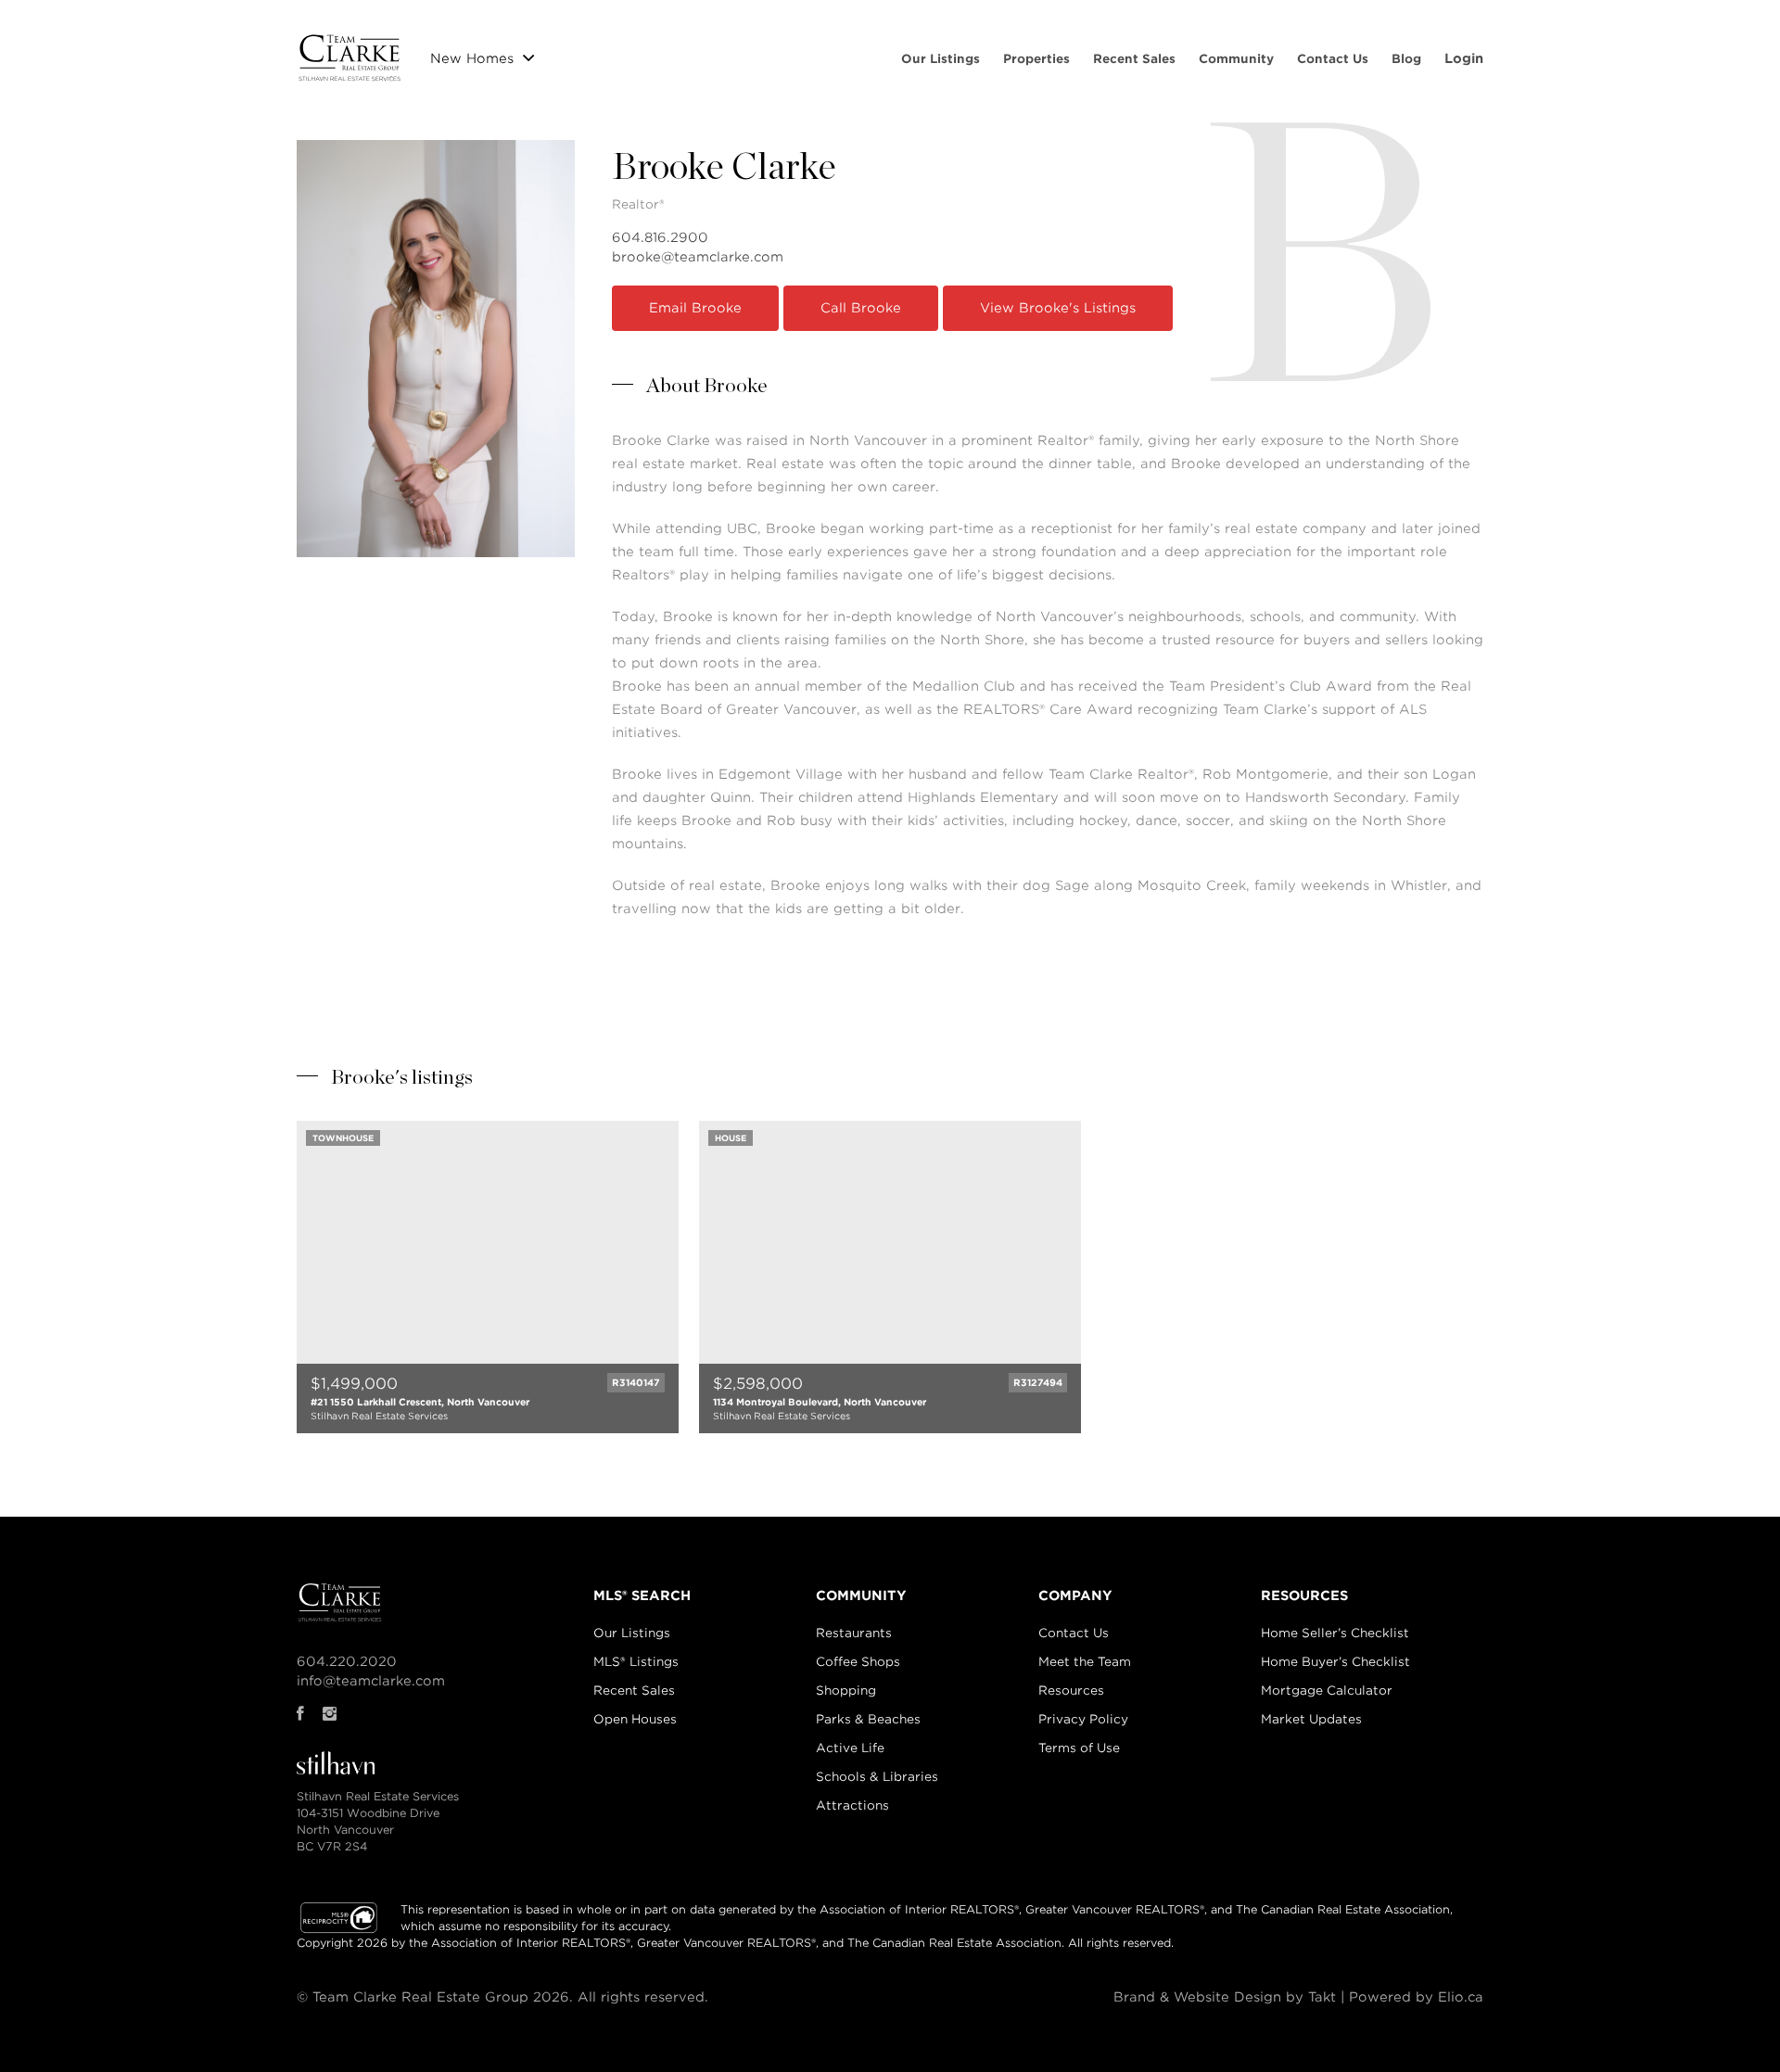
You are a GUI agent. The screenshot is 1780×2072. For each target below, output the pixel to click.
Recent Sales (1134, 59)
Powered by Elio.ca (1416, 1997)
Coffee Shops (858, 1662)
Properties (1036, 59)
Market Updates (1311, 1719)
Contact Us (1333, 59)
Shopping (846, 1691)
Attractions (852, 1805)
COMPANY (1075, 1595)
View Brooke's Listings (1058, 308)
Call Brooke (861, 308)
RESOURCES (1304, 1595)
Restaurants (854, 1633)
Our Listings (941, 59)
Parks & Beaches (868, 1719)
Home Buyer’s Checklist (1335, 1662)
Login (1464, 58)
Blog (1406, 59)
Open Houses (635, 1719)
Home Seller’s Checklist (1335, 1633)
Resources (1071, 1691)
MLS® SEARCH (642, 1595)
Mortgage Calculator (1327, 1691)
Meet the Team (1085, 1662)
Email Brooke (695, 308)
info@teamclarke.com (371, 1681)
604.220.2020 (347, 1661)
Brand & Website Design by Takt (1225, 1997)
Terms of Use (1079, 1748)
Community (1236, 59)
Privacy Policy (1083, 1719)
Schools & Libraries (877, 1777)
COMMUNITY (861, 1595)
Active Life (850, 1748)
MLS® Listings (636, 1662)
